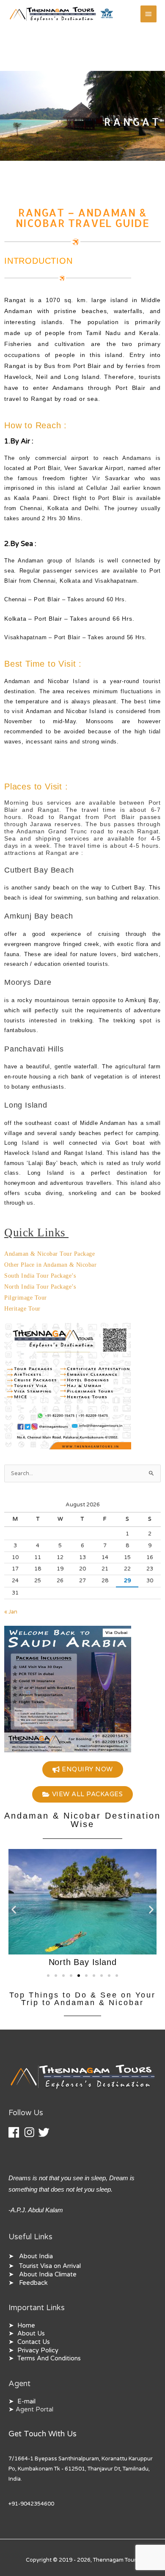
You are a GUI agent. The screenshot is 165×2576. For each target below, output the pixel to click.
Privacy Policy (38, 2350)
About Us (31, 2334)
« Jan (11, 1612)
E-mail (26, 2402)
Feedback (33, 2283)
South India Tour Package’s (40, 1276)
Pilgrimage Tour (26, 1298)
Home (26, 2326)
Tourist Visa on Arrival (50, 2266)
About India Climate (48, 2275)
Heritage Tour (22, 1309)
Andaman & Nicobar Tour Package (49, 1254)
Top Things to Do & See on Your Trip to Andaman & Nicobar (82, 1999)
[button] (14, 1910)
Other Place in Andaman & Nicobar (50, 1265)
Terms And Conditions (49, 2358)
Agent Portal (34, 2410)
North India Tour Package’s (40, 1287)
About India (36, 2256)
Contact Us (34, 2342)
